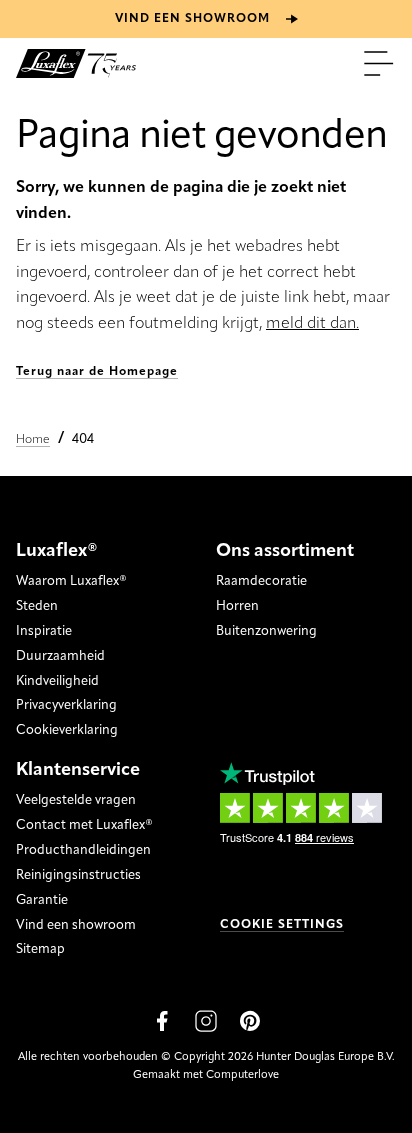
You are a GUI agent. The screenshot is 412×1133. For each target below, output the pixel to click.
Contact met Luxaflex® (84, 825)
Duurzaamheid (60, 656)
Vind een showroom (76, 925)
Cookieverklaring (67, 730)
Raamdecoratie (261, 581)
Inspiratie (44, 631)
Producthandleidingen (83, 850)
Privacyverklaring (66, 705)
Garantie (42, 900)
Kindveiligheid (57, 681)
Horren (237, 606)
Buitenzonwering (266, 631)
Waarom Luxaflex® (71, 581)
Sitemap (40, 949)
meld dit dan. (312, 324)
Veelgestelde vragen (76, 800)
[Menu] (378, 63)
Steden (37, 606)
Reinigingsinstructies (78, 875)
